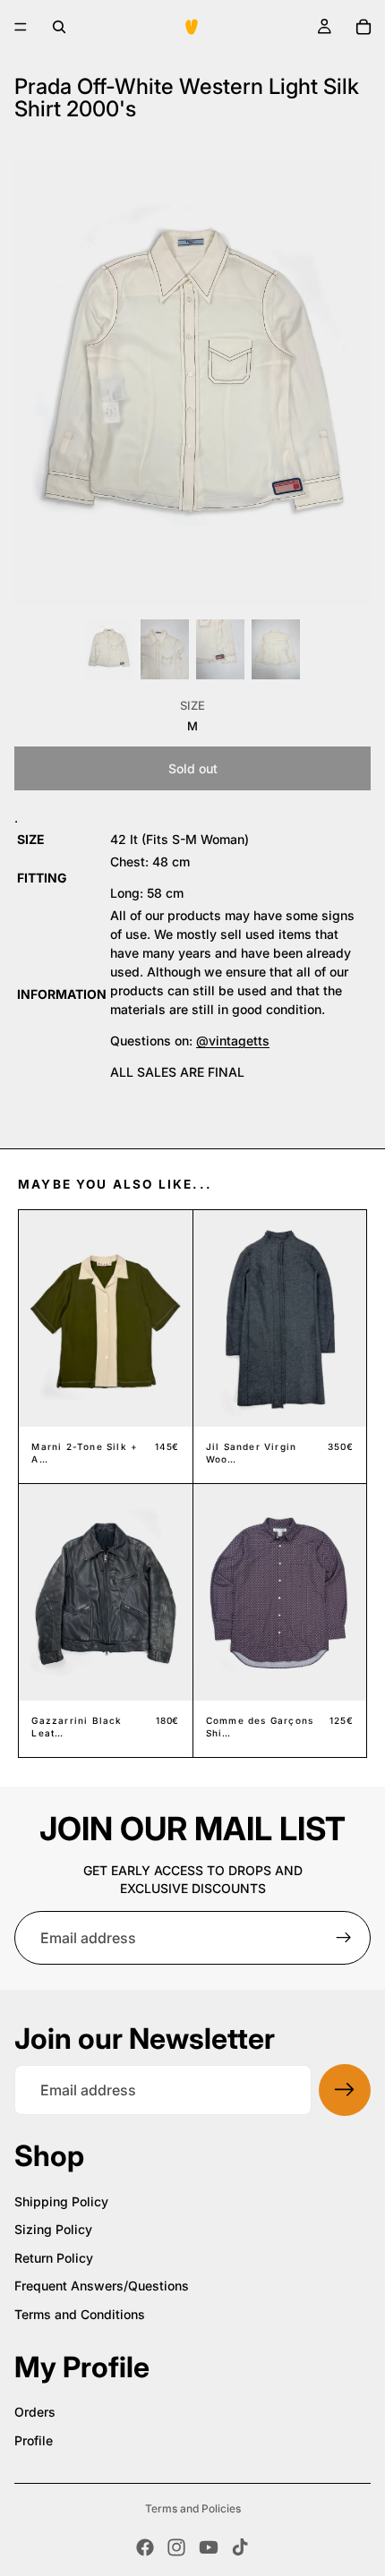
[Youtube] (209, 2547)
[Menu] (21, 27)
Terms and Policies (193, 2508)
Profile (34, 2440)
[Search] (59, 27)
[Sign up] (344, 1938)
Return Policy (54, 2258)
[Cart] (364, 27)
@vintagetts (233, 1041)
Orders (35, 2412)
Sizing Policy (53, 2229)
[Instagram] (176, 2547)
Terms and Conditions (80, 2314)
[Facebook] (145, 2547)
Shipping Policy (61, 2201)
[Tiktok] (240, 2547)
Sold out (193, 768)
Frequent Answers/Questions (102, 2286)
